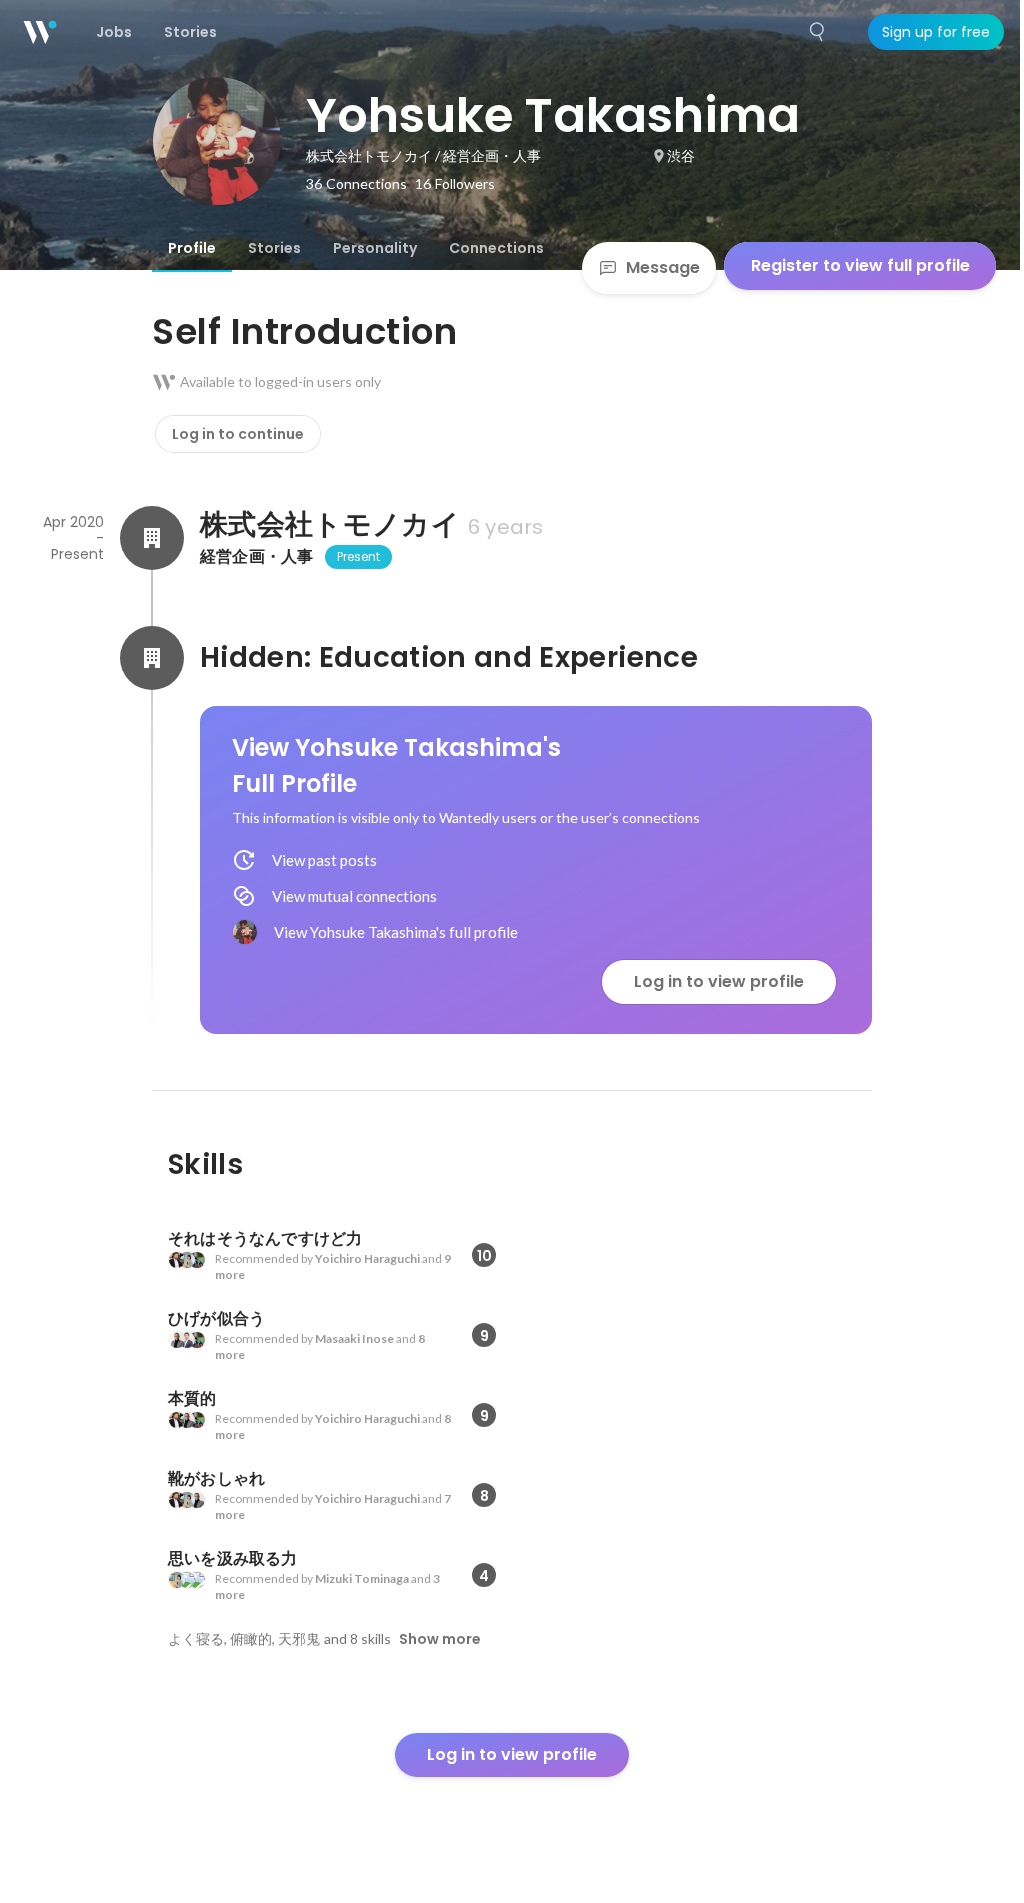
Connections (496, 248)
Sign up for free (936, 32)
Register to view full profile (860, 265)
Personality (375, 248)
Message (663, 267)
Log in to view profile (719, 981)
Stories (274, 248)
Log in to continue (238, 434)
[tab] (192, 248)
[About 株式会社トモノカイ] (152, 538)
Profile (192, 248)
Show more (440, 1639)
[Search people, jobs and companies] (818, 32)
